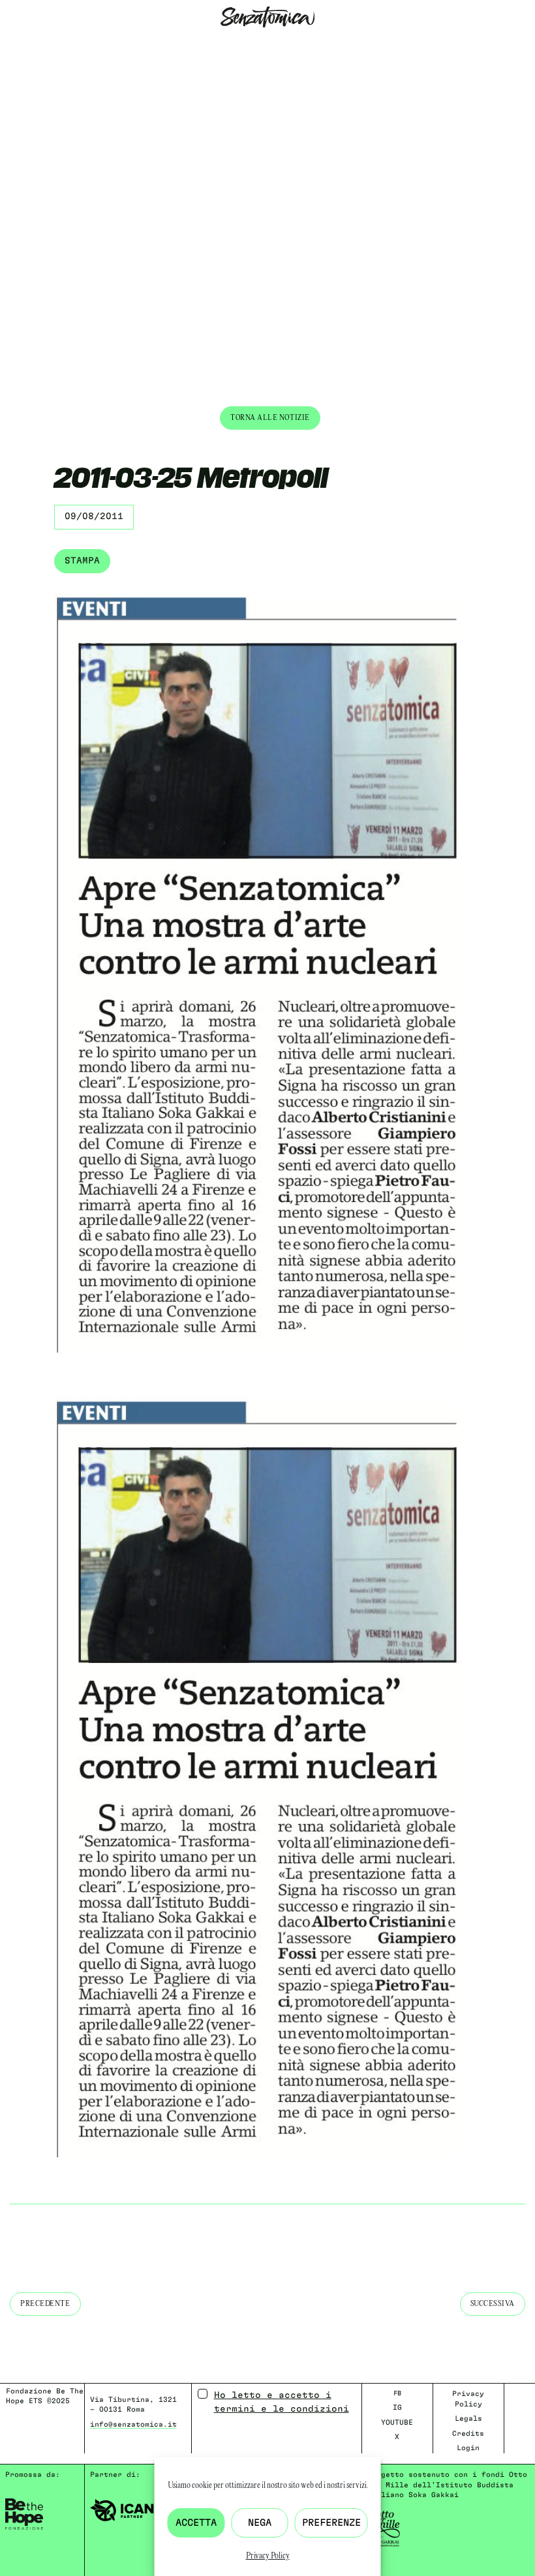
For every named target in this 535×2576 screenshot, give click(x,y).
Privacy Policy (268, 2556)
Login (468, 2448)
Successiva (493, 2304)
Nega (260, 2523)
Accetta (196, 2523)
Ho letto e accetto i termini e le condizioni (282, 2402)
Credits (468, 2434)
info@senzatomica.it (133, 2424)
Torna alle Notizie (270, 418)
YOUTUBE (397, 2422)
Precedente (45, 2304)
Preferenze (331, 2523)
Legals (468, 2419)
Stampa (82, 561)
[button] (10, 45)
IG (397, 2407)
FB (397, 2393)
